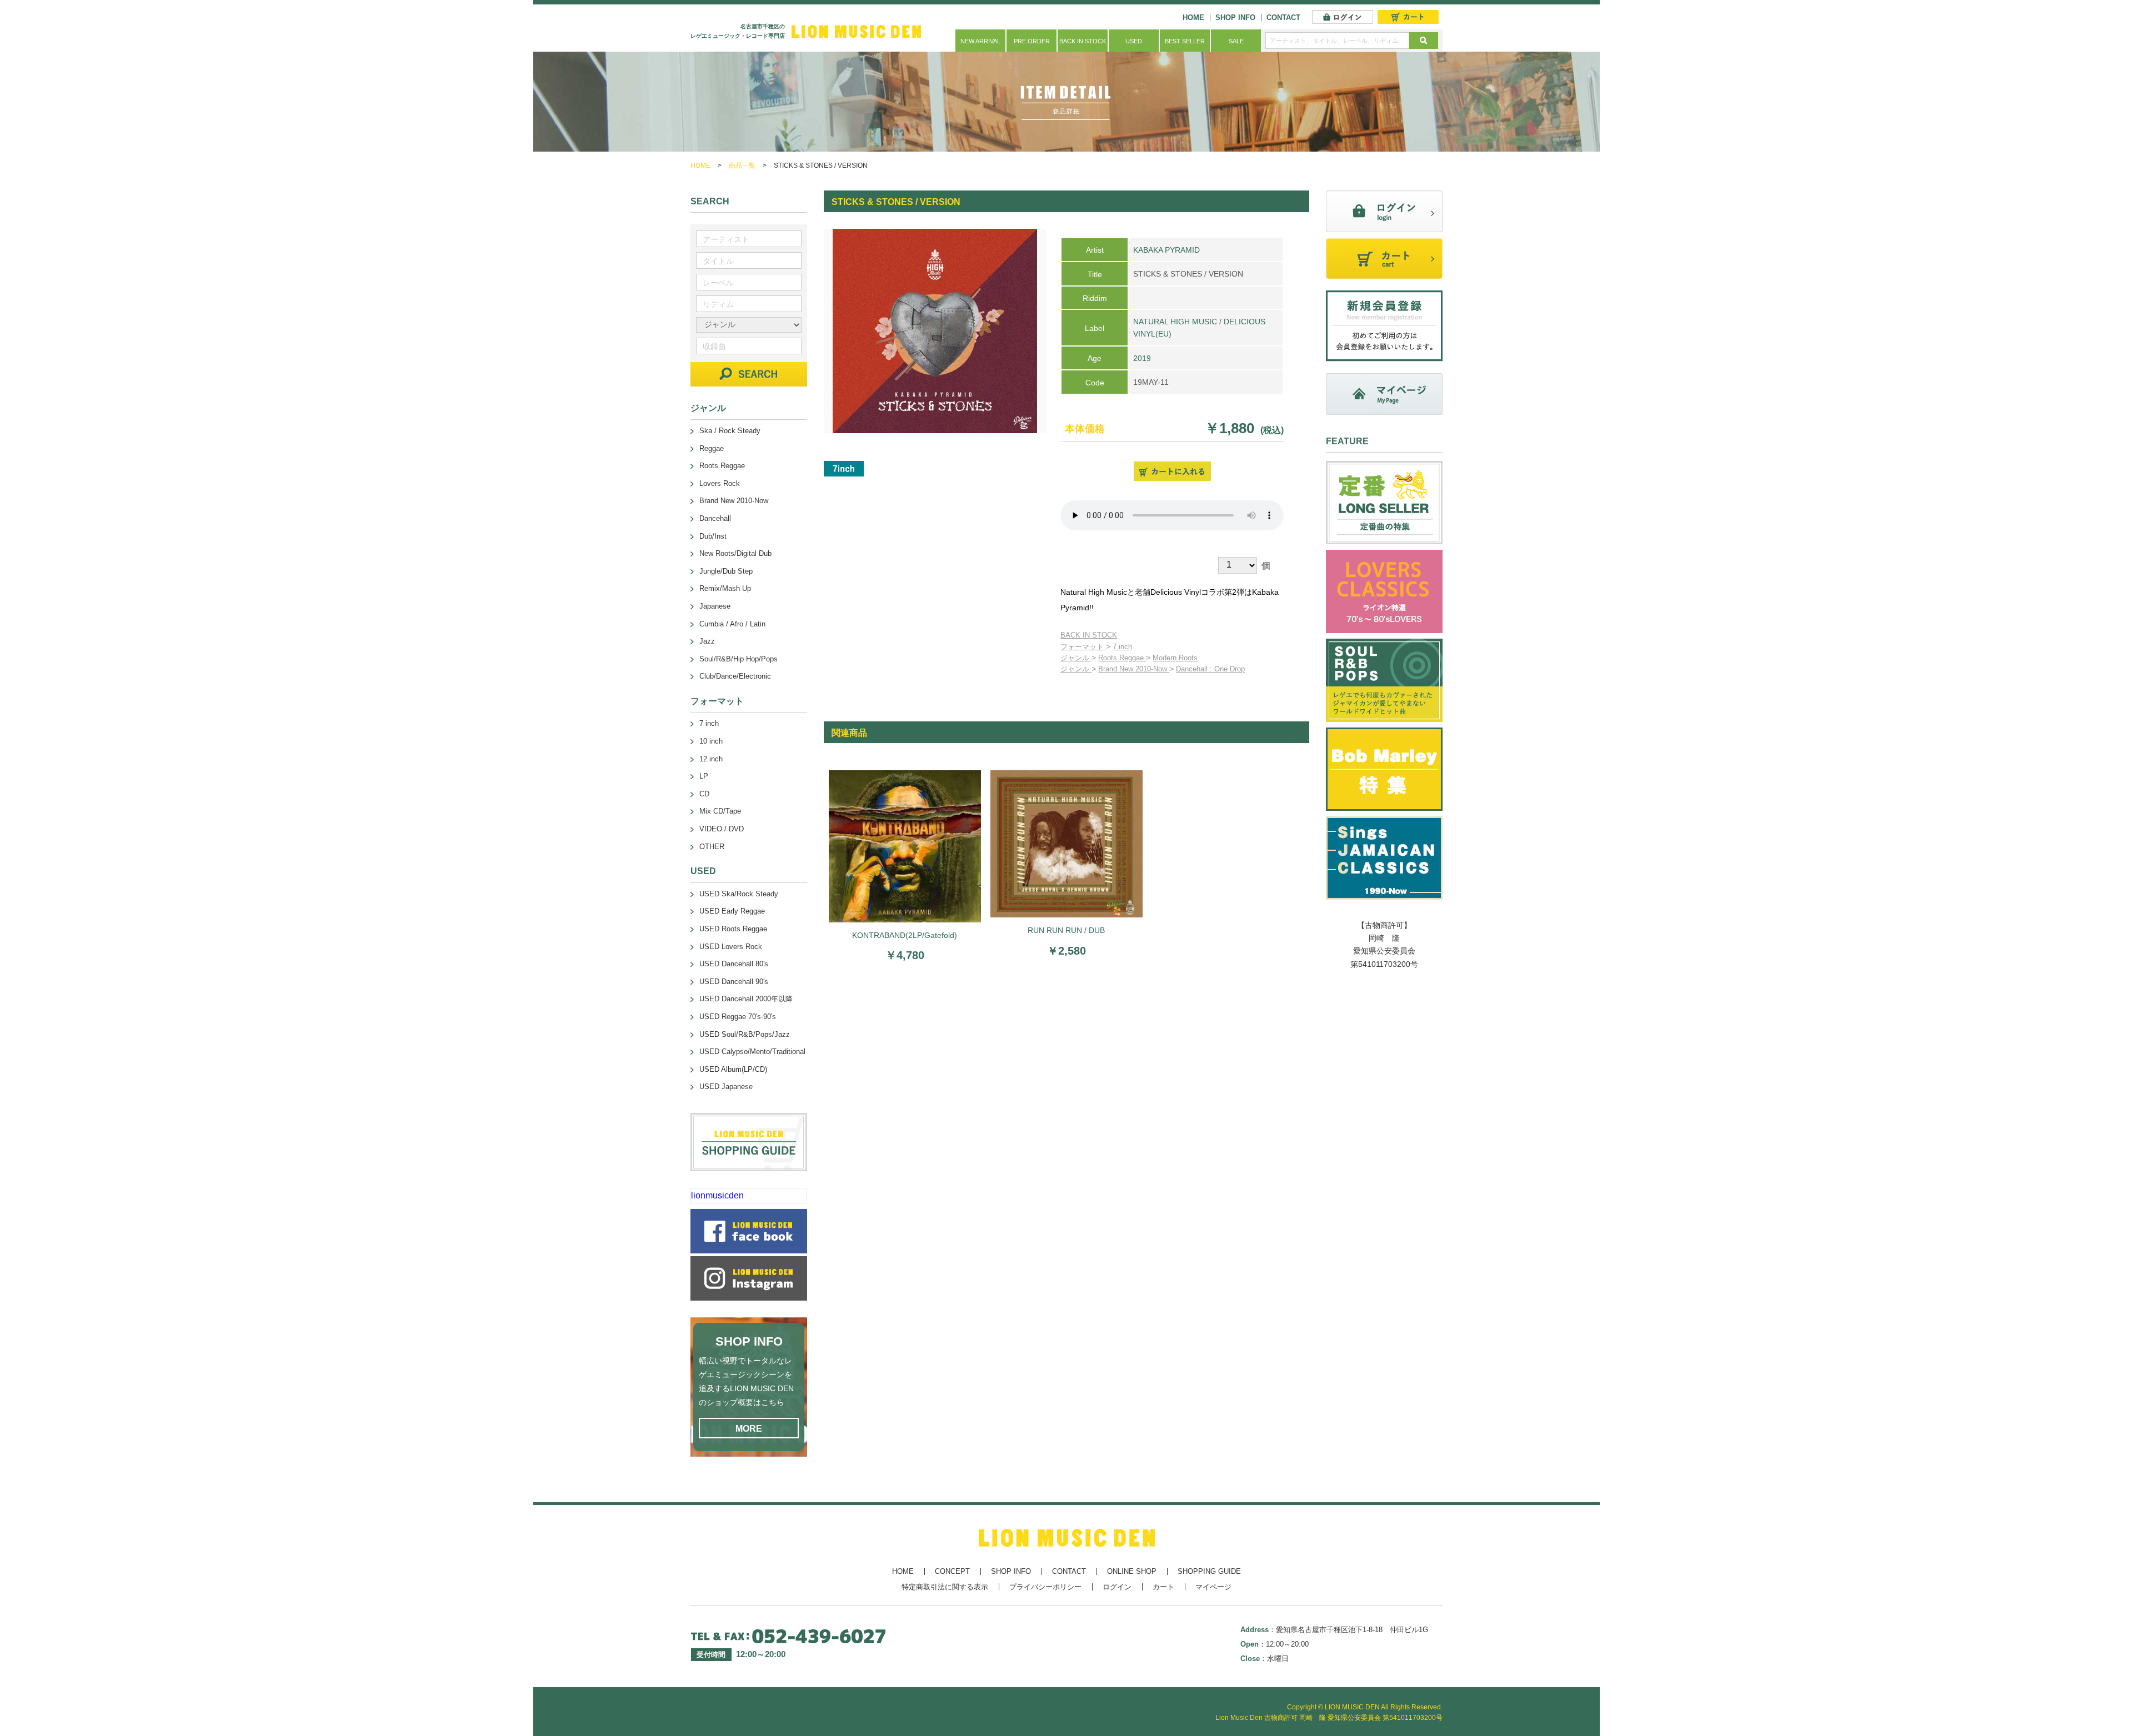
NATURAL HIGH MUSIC (1175, 322)
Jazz (707, 641)
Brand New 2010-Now (1134, 669)
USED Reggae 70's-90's (738, 1017)
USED (1134, 41)
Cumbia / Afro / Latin (732, 624)
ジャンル (1076, 658)
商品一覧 (742, 165)
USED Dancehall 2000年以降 (746, 999)
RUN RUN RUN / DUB (1066, 930)
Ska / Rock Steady (730, 431)
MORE (749, 1429)
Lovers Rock (720, 483)
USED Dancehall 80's (734, 964)
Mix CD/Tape (720, 811)
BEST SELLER (1185, 41)
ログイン (1117, 1587)
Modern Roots (1175, 658)
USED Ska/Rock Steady (739, 894)
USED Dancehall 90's (734, 982)
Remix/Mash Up (725, 588)
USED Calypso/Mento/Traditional (752, 1052)
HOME (1193, 17)
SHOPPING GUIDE (1209, 1571)
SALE (1236, 41)
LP (704, 776)
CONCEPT (952, 1571)
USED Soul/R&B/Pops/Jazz (745, 1034)
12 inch (711, 759)
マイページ (1213, 1587)
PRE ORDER (1032, 41)
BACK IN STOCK (1083, 41)
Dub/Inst (713, 536)
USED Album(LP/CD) (733, 1069)
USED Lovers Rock (731, 947)
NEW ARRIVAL (980, 41)
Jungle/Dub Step (726, 571)
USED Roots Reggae (733, 929)
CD (704, 794)
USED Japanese (726, 1087)
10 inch (711, 741)
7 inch (1122, 647)
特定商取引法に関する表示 (945, 1587)
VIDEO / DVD (722, 829)
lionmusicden (717, 1195)
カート (1163, 1587)
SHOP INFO (1235, 17)
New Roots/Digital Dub (735, 553)
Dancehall (715, 518)
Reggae (712, 448)
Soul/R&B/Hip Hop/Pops (738, 659)
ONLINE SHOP (1132, 1571)
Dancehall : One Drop (1210, 669)
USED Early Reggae (732, 911)
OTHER (712, 847)
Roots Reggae (1122, 658)
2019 (1142, 358)
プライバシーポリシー (1045, 1587)
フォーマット (1083, 647)
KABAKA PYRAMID (1166, 250)
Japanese (715, 606)
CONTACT (1283, 17)
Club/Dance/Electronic (735, 676)
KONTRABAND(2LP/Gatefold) (905, 935)
